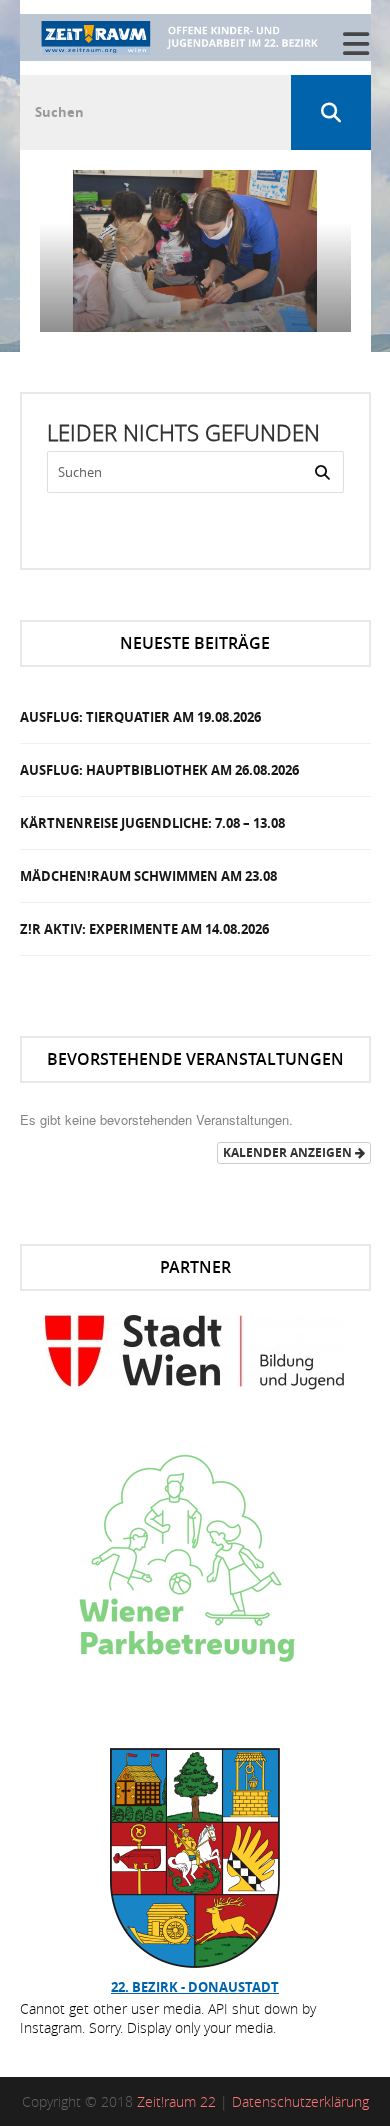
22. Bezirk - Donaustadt (195, 1987)
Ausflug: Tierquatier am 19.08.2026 (140, 717)
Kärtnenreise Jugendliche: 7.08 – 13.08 (152, 823)
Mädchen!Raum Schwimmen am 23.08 (148, 876)
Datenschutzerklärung (300, 2101)
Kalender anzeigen (289, 1152)
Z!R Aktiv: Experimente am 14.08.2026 (144, 929)
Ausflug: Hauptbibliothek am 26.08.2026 (159, 770)
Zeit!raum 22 (176, 2101)
